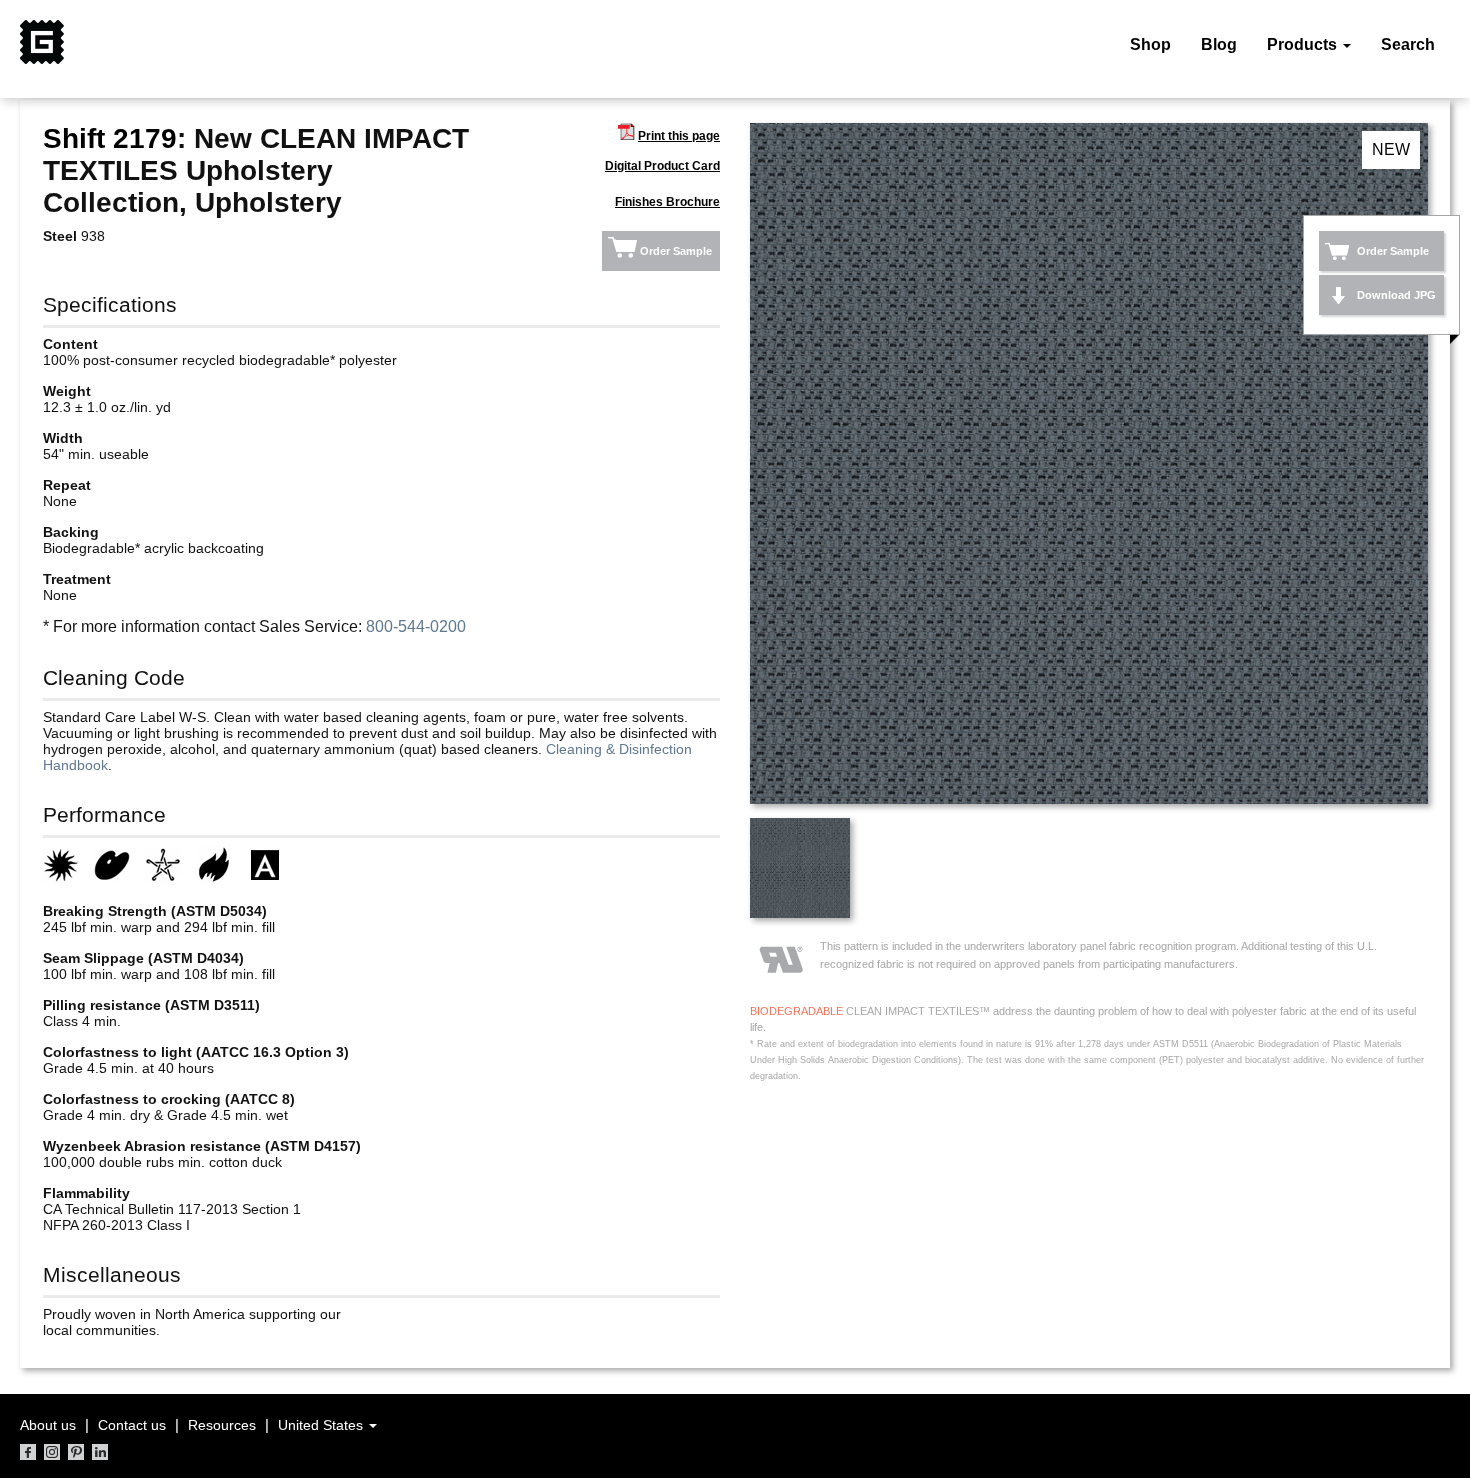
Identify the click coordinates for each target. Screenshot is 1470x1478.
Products (1304, 44)
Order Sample (676, 251)
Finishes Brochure (667, 202)
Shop (1150, 44)
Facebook (28, 1452)
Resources (222, 1425)
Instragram (52, 1452)
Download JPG (1396, 295)
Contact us (132, 1425)
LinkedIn (100, 1452)
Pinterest (76, 1452)
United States (322, 1425)
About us (48, 1425)
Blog (1219, 44)
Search (1408, 44)
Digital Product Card (662, 166)
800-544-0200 (416, 626)
